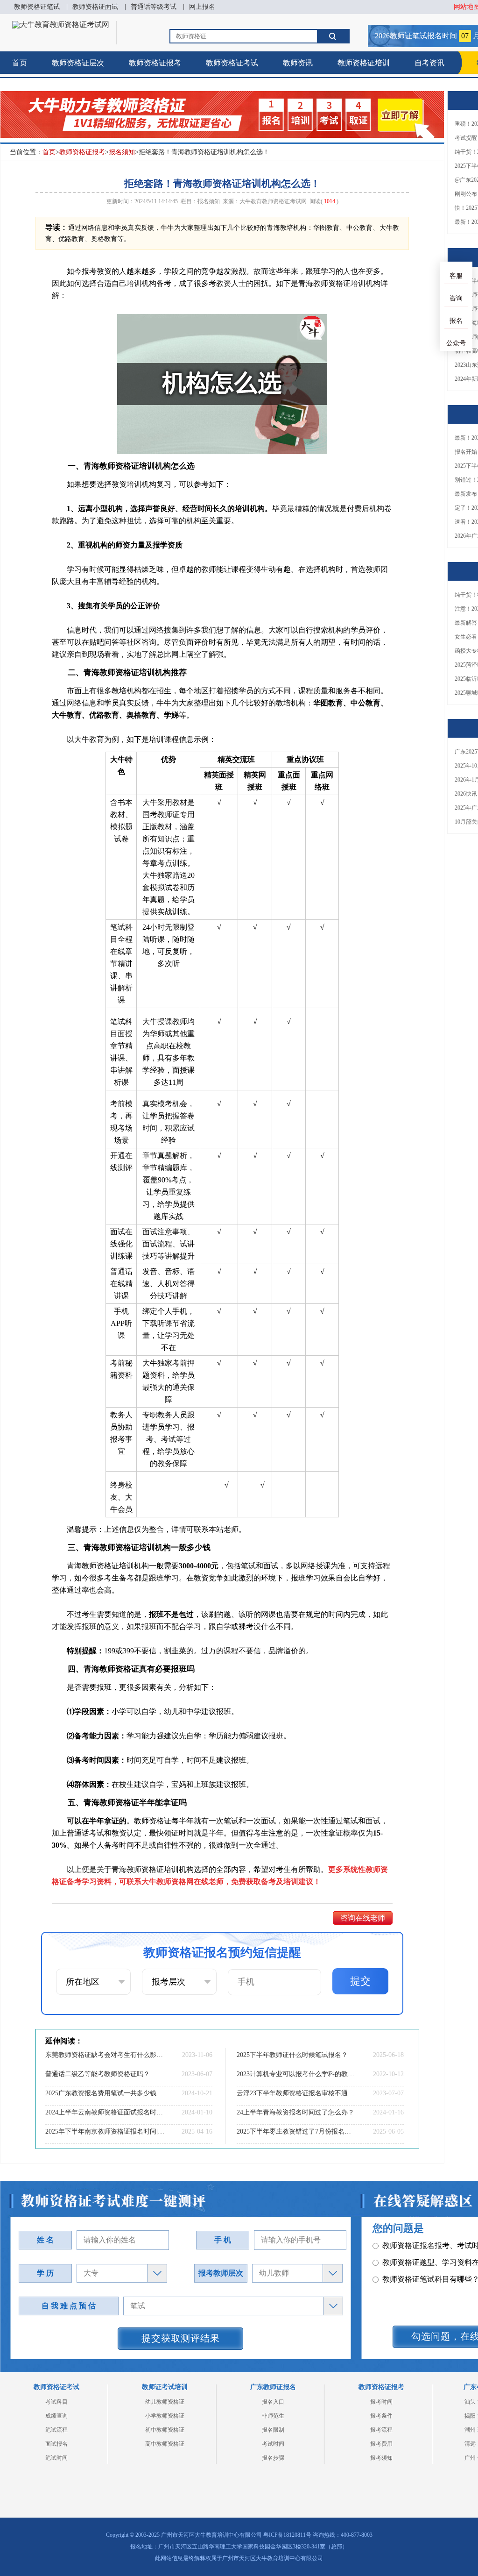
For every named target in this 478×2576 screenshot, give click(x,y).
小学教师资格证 (165, 2416)
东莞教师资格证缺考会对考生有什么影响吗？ (105, 2055)
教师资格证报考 (155, 63)
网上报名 (202, 7)
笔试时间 (56, 2458)
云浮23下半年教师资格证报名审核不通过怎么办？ (296, 2093)
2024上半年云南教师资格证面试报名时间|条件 (105, 2112)
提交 (360, 1981)
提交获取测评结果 (181, 2338)
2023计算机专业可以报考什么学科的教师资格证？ (296, 2074)
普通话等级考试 (154, 7)
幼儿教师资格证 (165, 2402)
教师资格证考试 (232, 63)
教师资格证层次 (78, 63)
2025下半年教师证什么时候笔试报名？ (292, 2055)
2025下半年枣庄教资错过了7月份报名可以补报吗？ (296, 2131)
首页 (20, 63)
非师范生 (273, 2416)
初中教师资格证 (165, 2430)
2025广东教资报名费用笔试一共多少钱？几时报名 (105, 2093)
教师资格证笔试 (37, 7)
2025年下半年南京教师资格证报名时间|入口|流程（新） (105, 2131)
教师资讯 (298, 63)
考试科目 (56, 2402)
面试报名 (56, 2444)
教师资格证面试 (95, 7)
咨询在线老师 (363, 1918)
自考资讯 (429, 63)
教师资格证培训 (364, 63)
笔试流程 (56, 2430)
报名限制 (273, 2430)
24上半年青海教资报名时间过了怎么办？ (295, 2112)
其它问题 (397, 2253)
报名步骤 (273, 2458)
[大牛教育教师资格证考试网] (61, 25)
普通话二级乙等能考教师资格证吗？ (98, 2074)
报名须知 (122, 152)
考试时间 (273, 2444)
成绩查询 (56, 2416)
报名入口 (273, 2402)
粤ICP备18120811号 (287, 2535)
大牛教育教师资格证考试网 (273, 201)
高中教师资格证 (165, 2444)
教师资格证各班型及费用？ (427, 2236)
